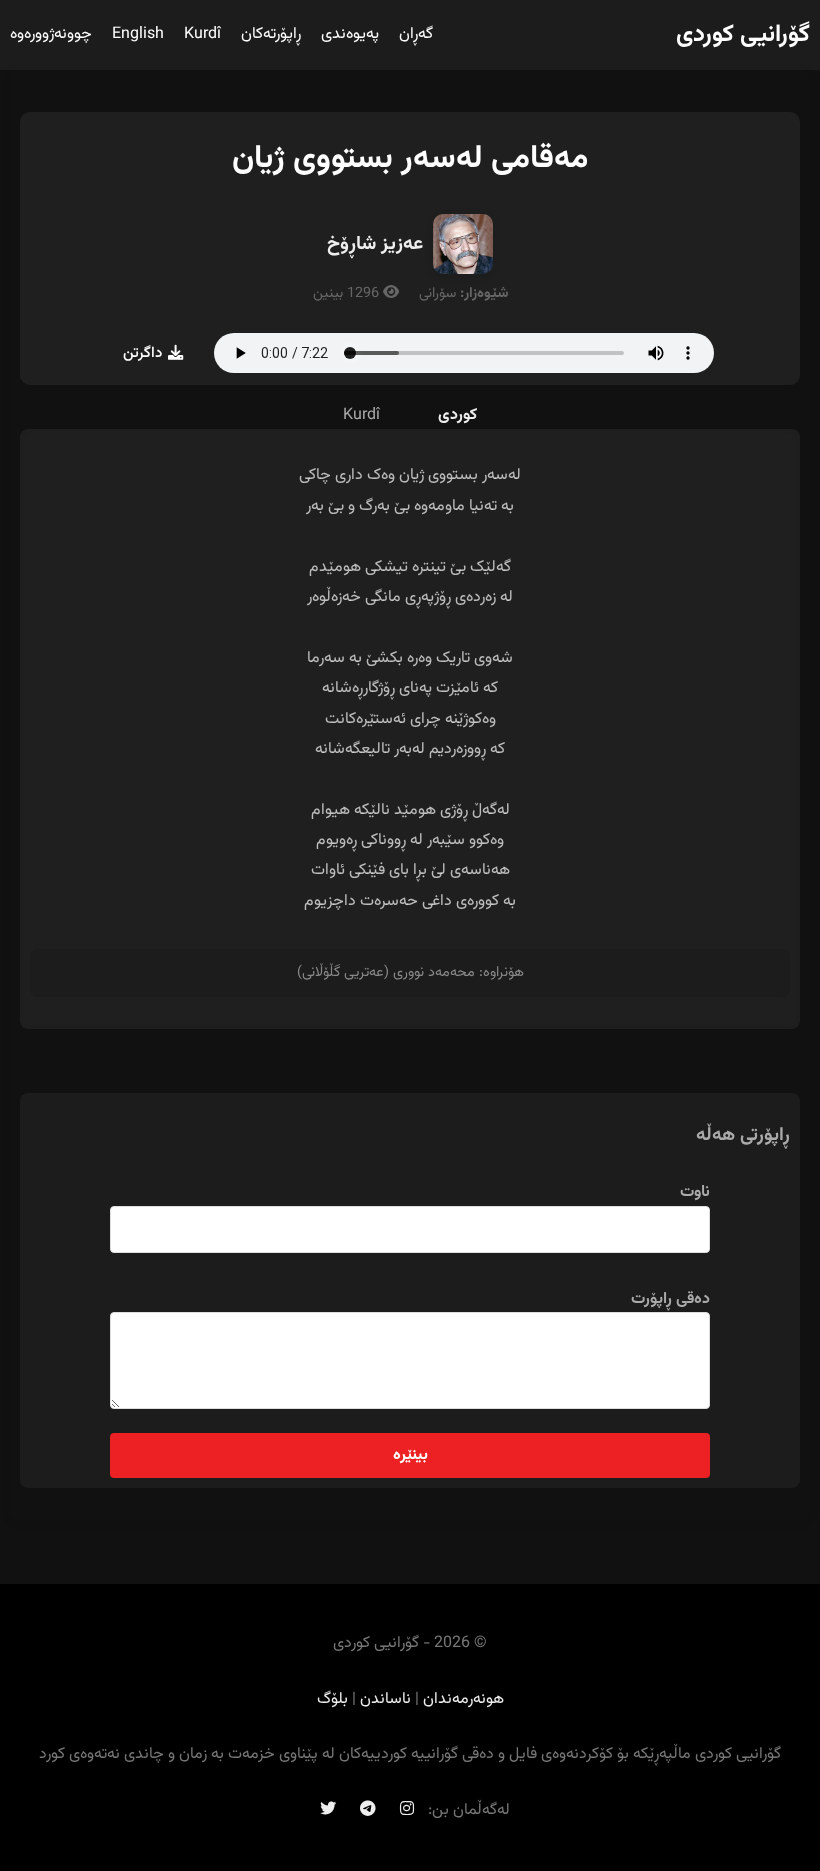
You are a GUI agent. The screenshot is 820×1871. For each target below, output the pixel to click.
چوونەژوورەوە (51, 34)
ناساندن (385, 1699)
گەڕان (416, 34)
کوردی (457, 415)
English (138, 34)
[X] (328, 1810)
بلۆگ (332, 1699)
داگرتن (142, 353)
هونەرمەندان (463, 1699)
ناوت (695, 1192)
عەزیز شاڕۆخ (375, 244)
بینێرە (410, 1455)
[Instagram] (407, 1810)
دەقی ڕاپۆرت (670, 1299)
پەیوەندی (350, 34)
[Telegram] (368, 1810)
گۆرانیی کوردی (743, 35)
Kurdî (202, 34)
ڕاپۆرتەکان (271, 34)
